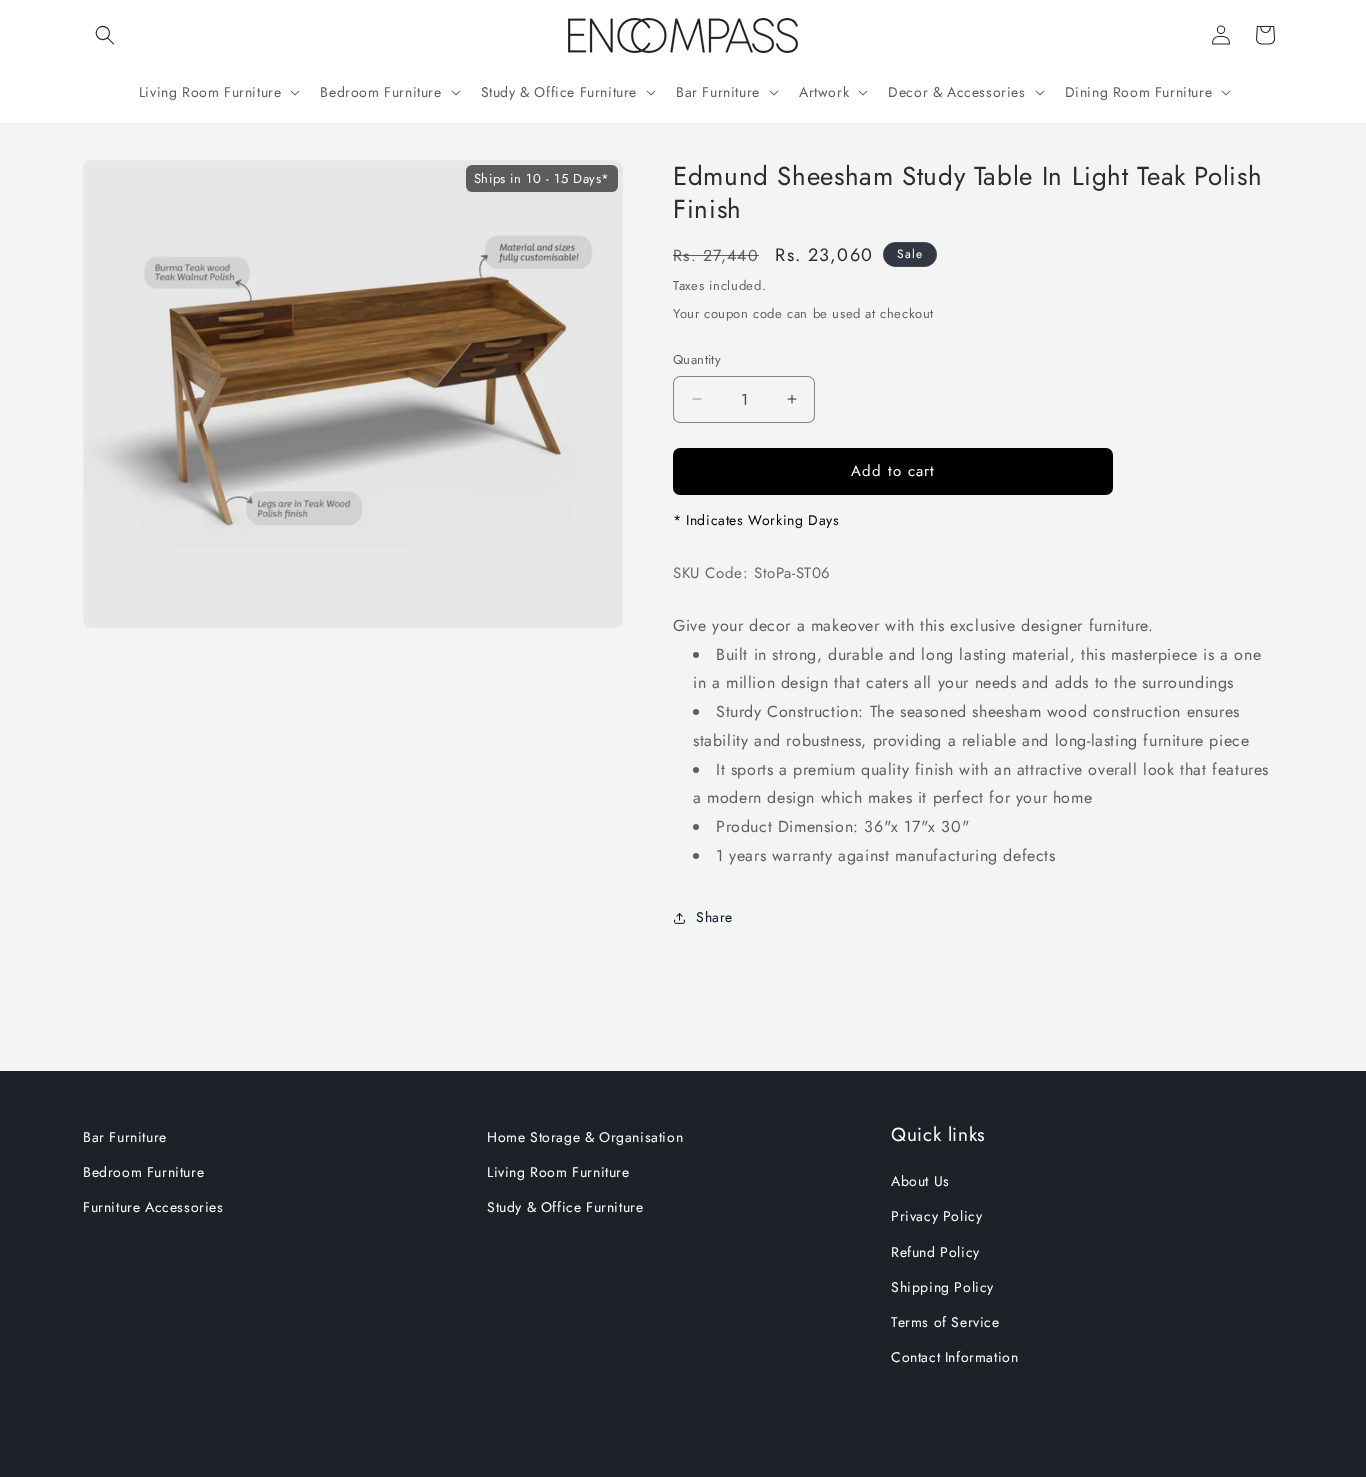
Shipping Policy (942, 1287)
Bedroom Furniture (143, 1172)
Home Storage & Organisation (585, 1137)
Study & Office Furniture (565, 1207)
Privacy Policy (936, 1216)
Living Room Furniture (558, 1172)
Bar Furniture (125, 1137)
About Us (920, 1181)
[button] (105, 35)
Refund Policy (935, 1252)
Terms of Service (945, 1322)
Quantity (697, 359)
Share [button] (714, 917)
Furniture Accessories (153, 1207)
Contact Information (954, 1357)
